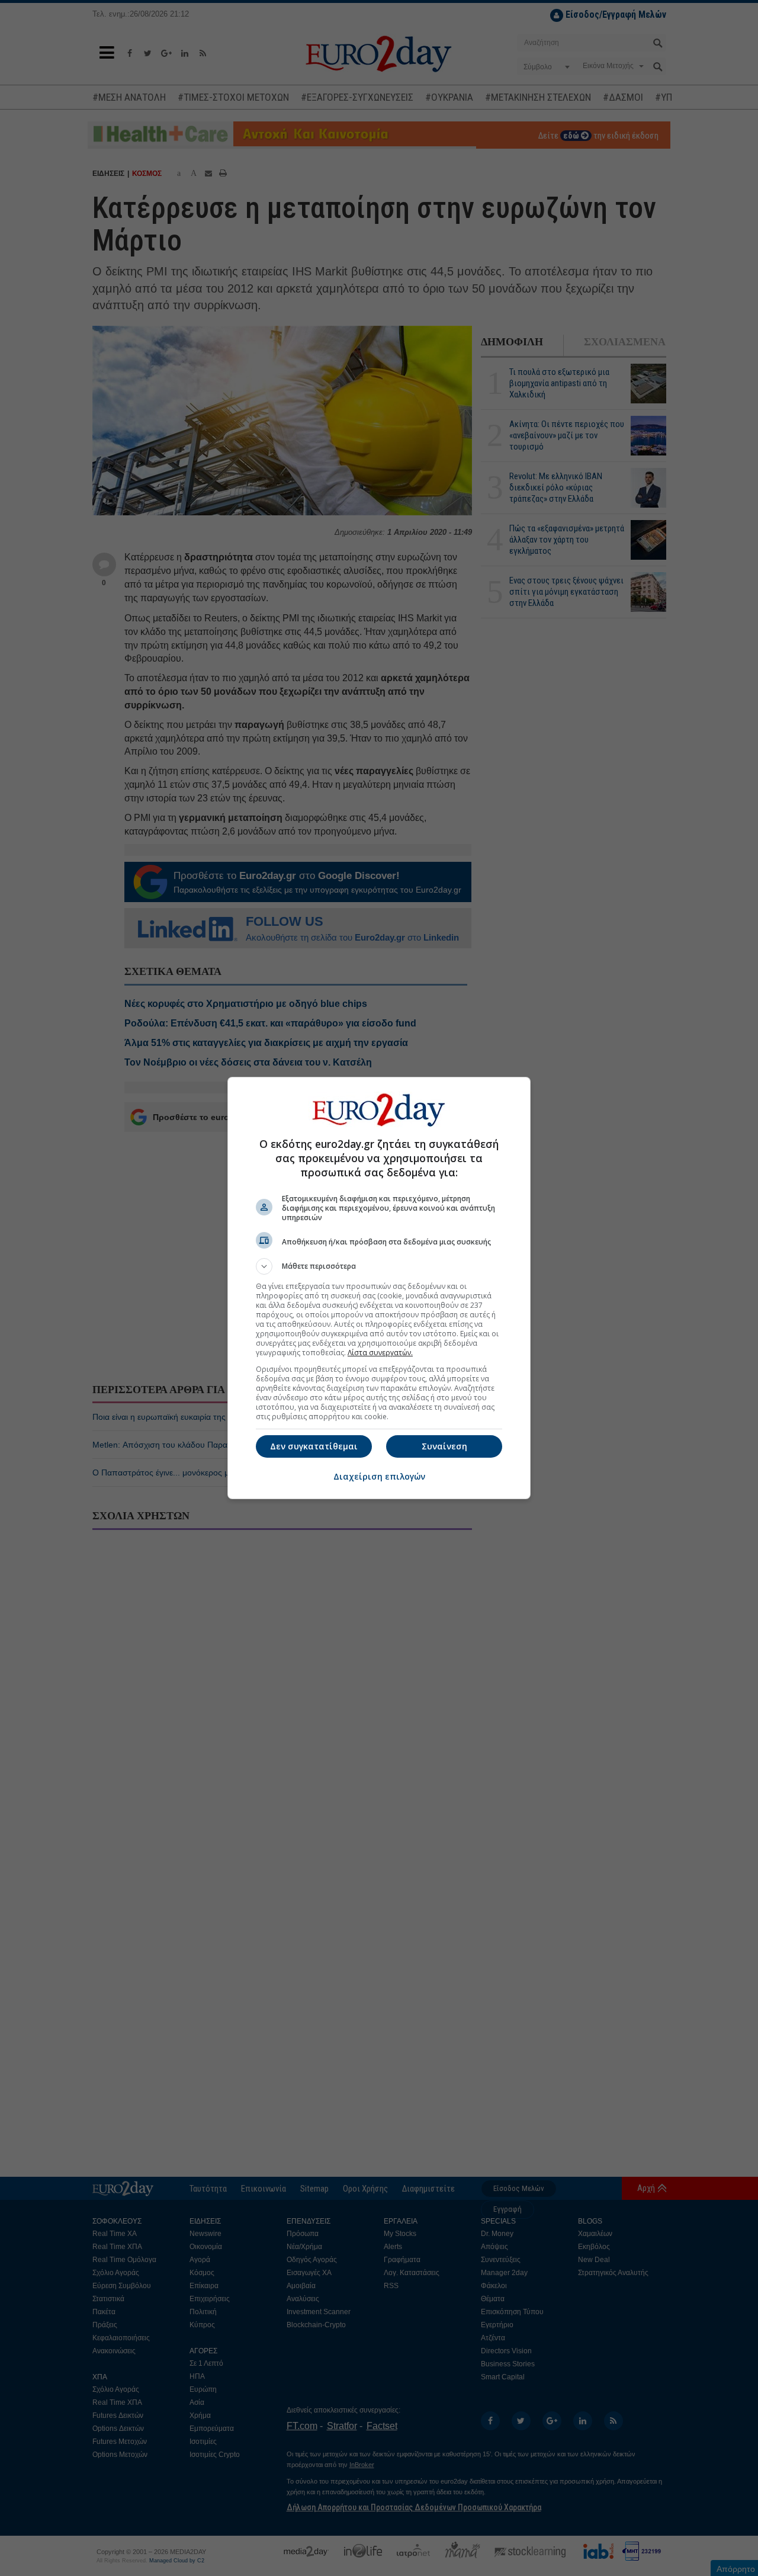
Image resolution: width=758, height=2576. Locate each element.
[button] (379, 1266)
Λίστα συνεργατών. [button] (380, 1353)
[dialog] (379, 1288)
